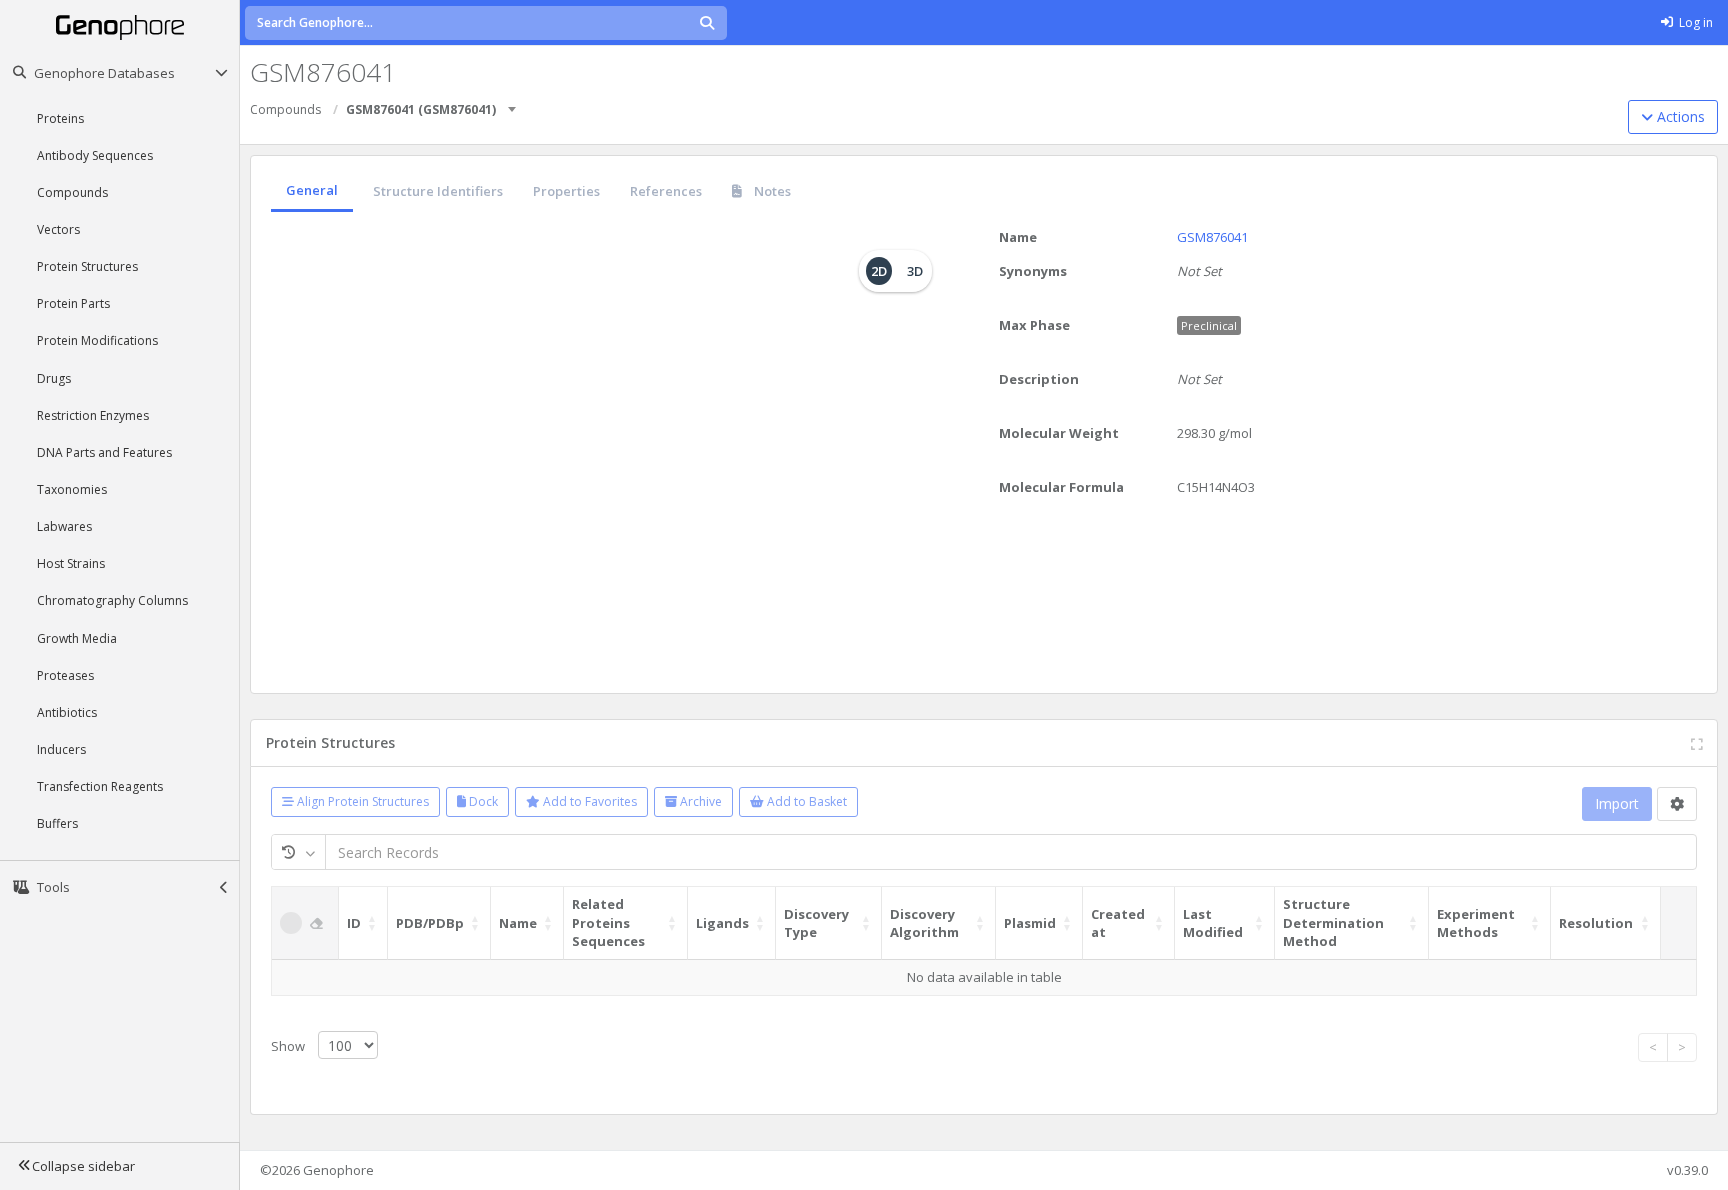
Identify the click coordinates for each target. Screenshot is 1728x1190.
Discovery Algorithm (924, 923)
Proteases (65, 675)
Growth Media (77, 638)
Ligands (722, 923)
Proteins (60, 118)
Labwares (64, 526)
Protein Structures (87, 266)
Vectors (58, 229)
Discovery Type (816, 923)
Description (1039, 379)
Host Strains (71, 563)
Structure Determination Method (1333, 922)
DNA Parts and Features (104, 452)
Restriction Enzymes (93, 415)
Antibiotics (67, 712)
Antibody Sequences (95, 155)
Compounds (72, 192)
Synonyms (1033, 271)
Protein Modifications (97, 340)
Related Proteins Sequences (608, 922)
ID (354, 923)
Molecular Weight (1059, 433)
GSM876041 (1212, 237)
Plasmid (1030, 923)
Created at (1118, 923)
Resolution (1596, 923)
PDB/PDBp (430, 923)
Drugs (54, 378)
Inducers (61, 749)
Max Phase (1034, 325)
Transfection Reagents (100, 786)
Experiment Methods (1476, 923)
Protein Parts (73, 303)
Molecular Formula (1061, 487)
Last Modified (1213, 923)
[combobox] (513, 102)
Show (289, 1046)
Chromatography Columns (112, 600)
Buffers (57, 823)
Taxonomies (72, 489)
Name (1018, 237)
